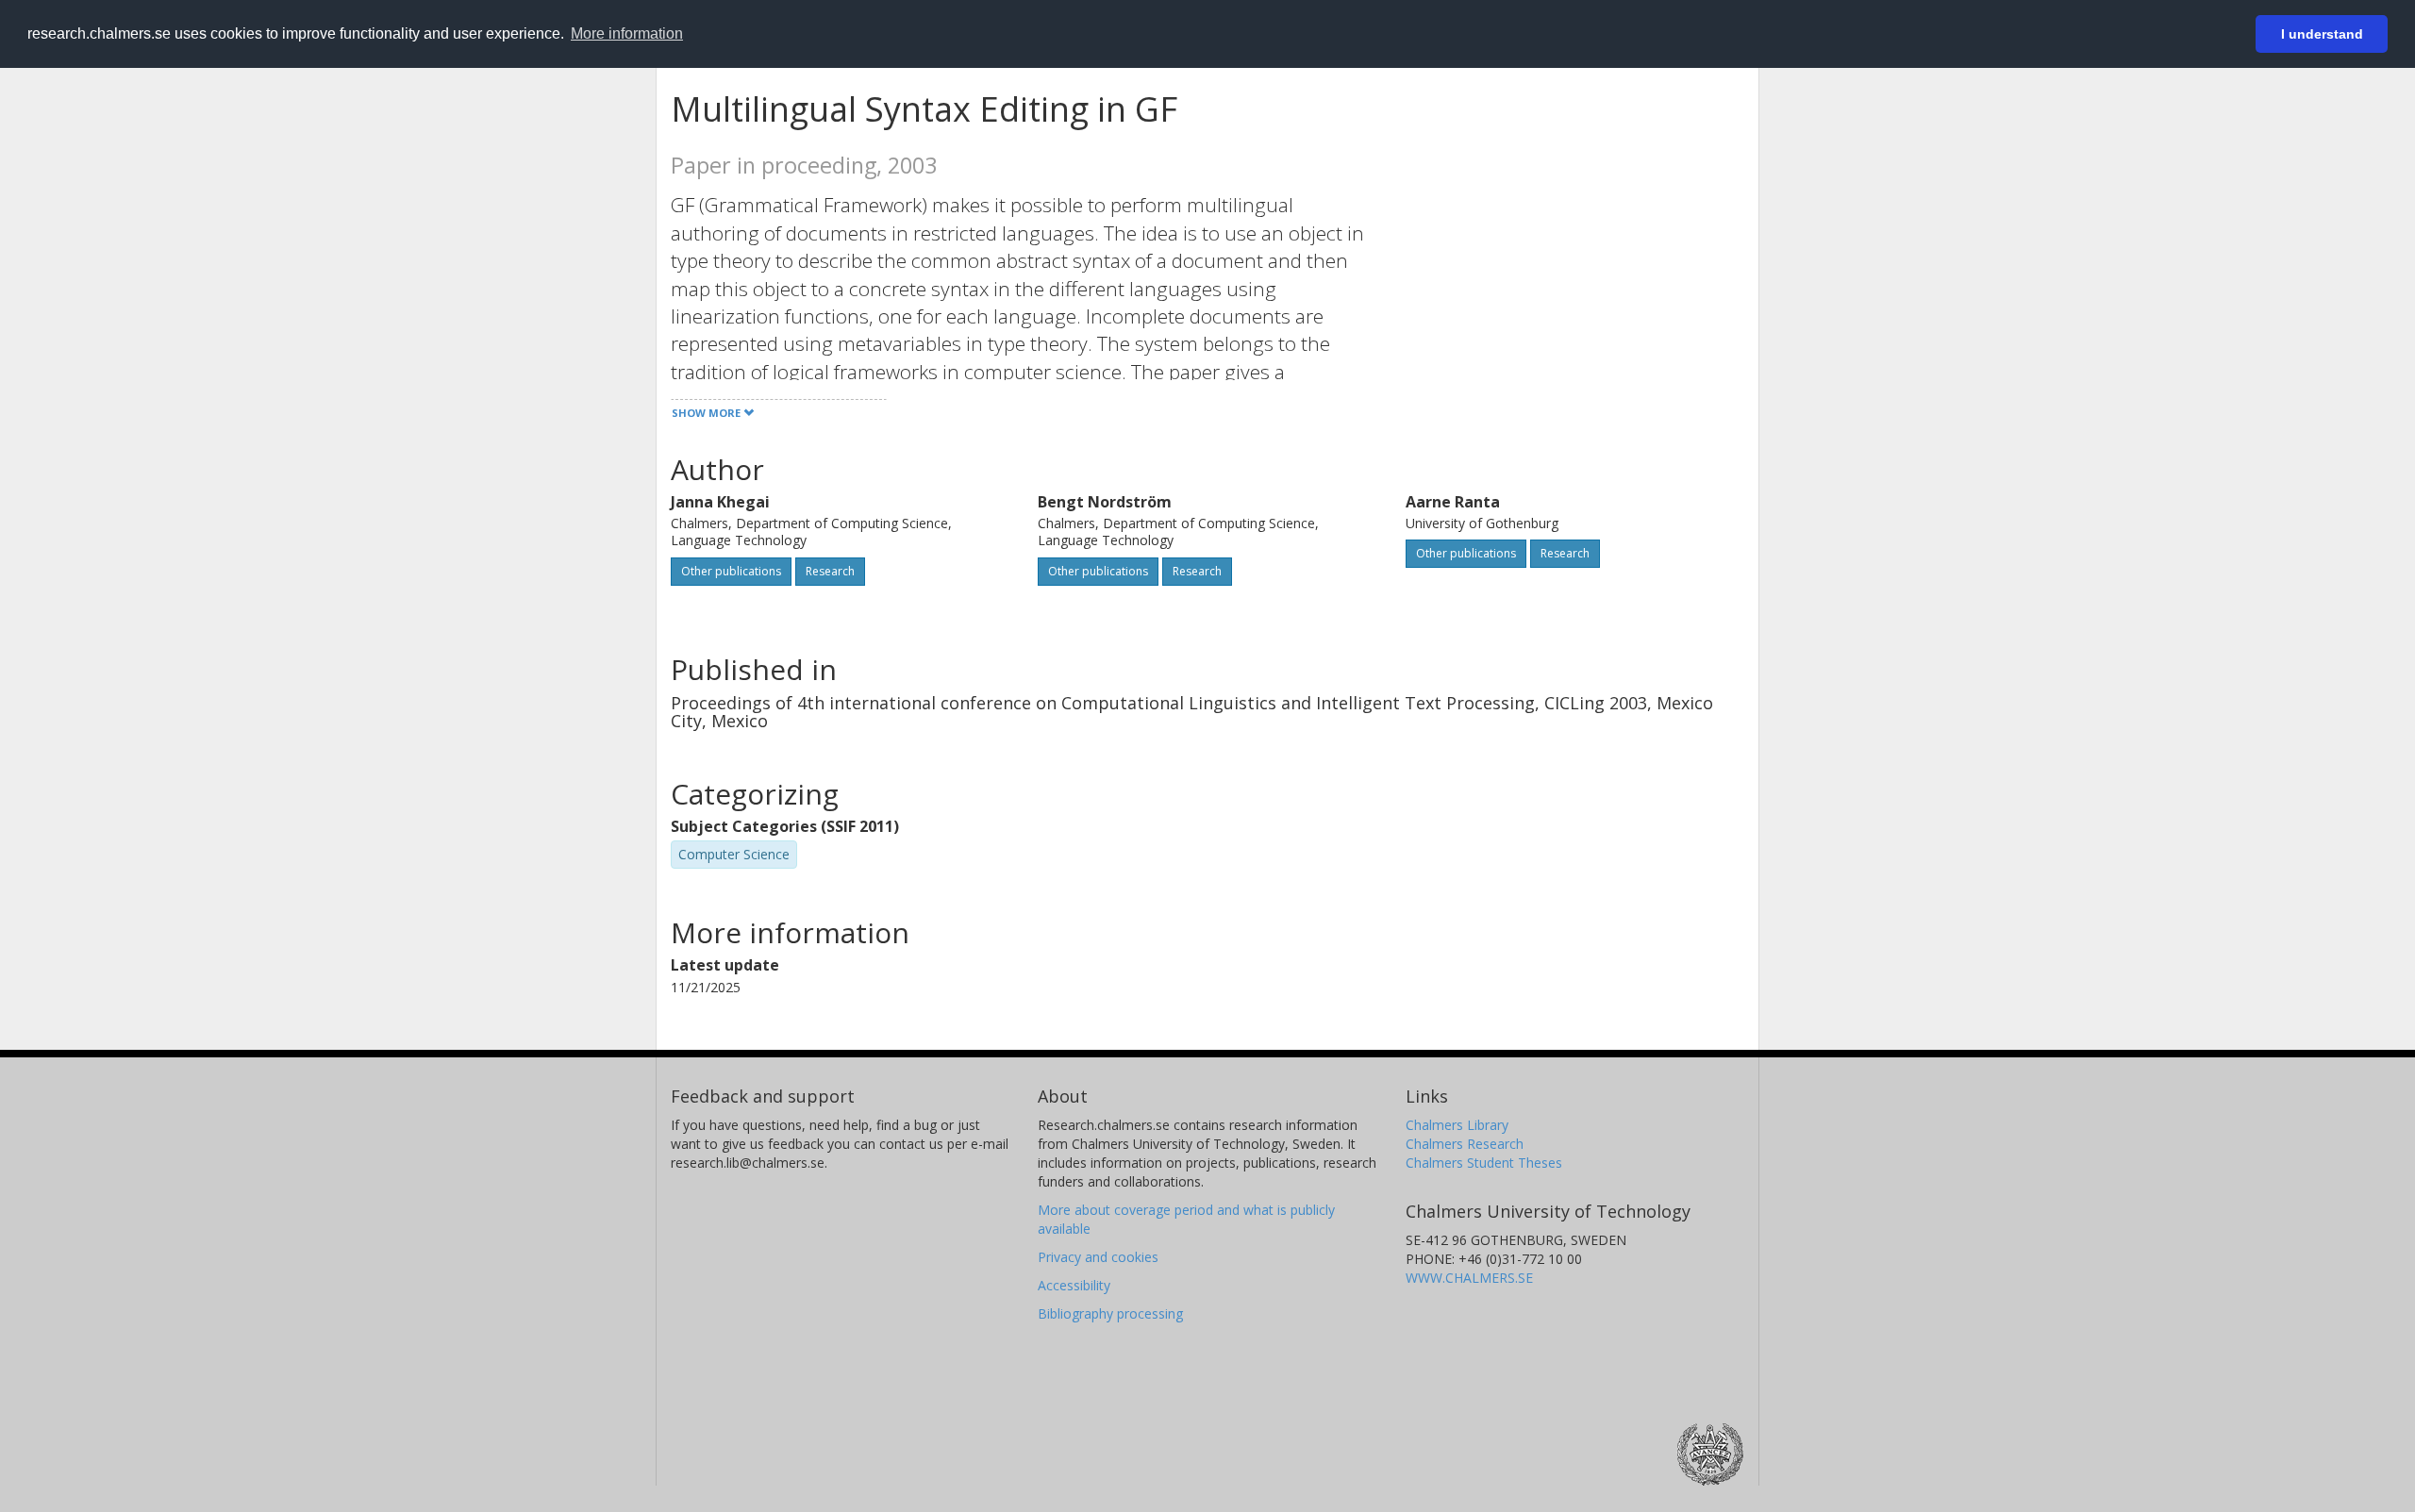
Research (830, 571)
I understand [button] (2322, 34)
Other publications (731, 571)
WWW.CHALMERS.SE (1469, 1278)
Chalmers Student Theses (1484, 1163)
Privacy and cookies (1098, 1257)
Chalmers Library (1457, 1125)
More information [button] (627, 33)
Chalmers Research (1465, 1144)
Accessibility (1074, 1285)
